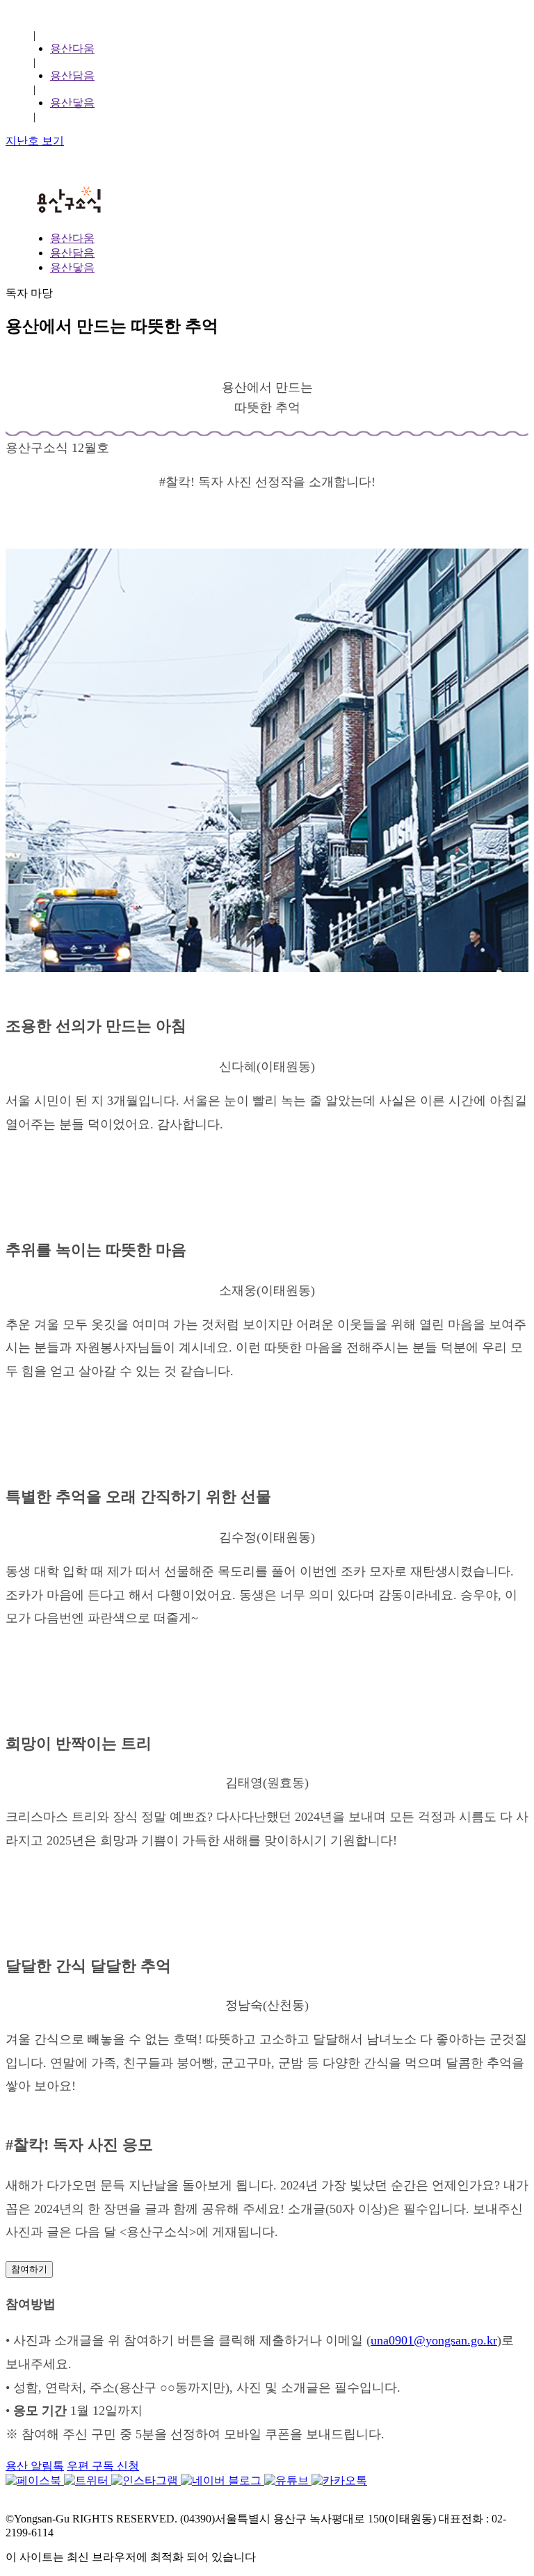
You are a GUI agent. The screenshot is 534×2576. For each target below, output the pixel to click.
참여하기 (29, 2269)
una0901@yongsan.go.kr (434, 2340)
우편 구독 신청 (103, 2466)
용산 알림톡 (35, 2466)
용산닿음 (72, 103)
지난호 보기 (35, 141)
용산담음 (72, 75)
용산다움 (72, 48)
